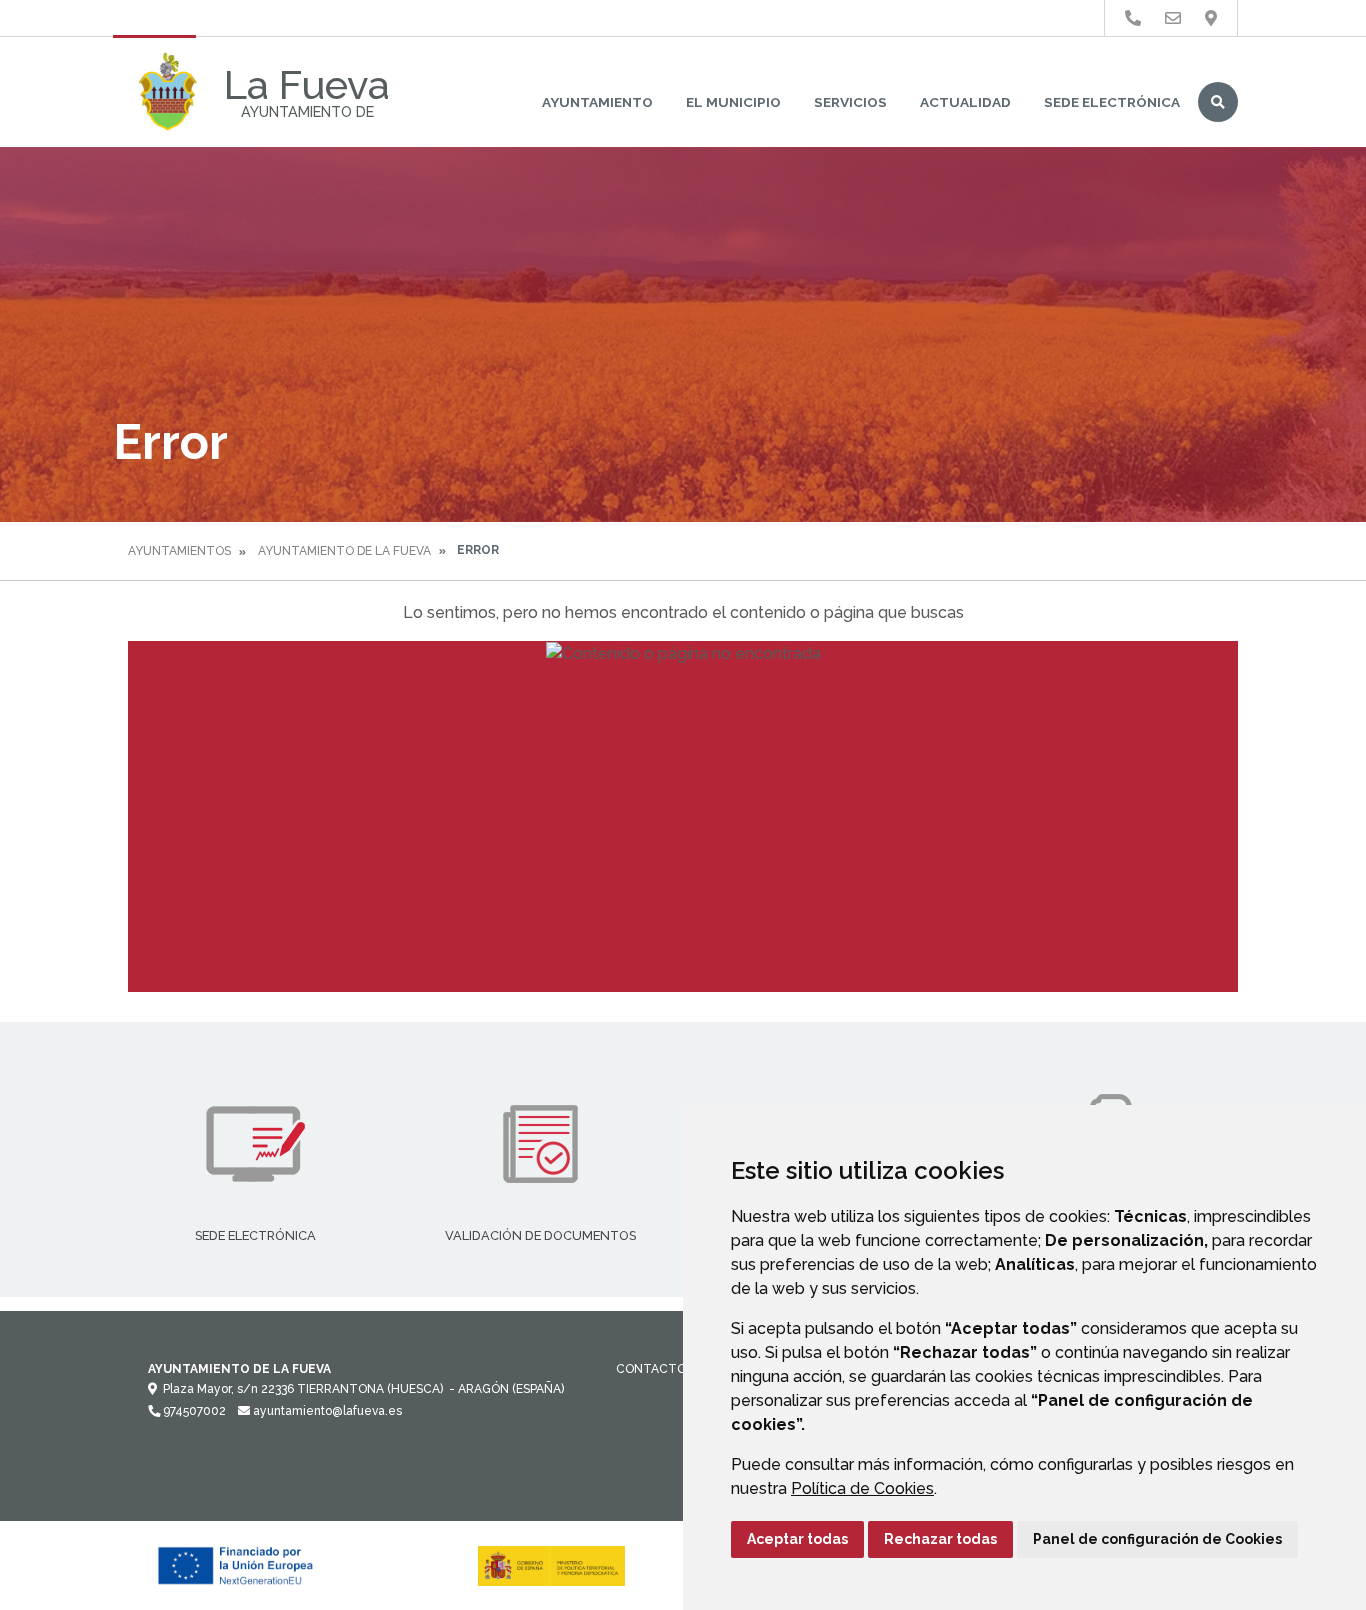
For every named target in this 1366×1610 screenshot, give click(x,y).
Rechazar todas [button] (940, 1539)
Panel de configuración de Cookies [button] (1157, 1539)
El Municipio (733, 102)
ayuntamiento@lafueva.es (326, 1411)
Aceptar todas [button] (797, 1539)
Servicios (850, 102)
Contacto (651, 1369)
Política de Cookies (862, 1488)
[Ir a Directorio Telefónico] (1133, 18)
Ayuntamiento (597, 102)
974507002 (193, 1411)
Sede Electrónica (1112, 102)
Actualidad (965, 102)
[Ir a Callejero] (1211, 18)
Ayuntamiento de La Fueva (344, 551)
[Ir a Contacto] (1173, 18)
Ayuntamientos (179, 551)
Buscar (1218, 102)
